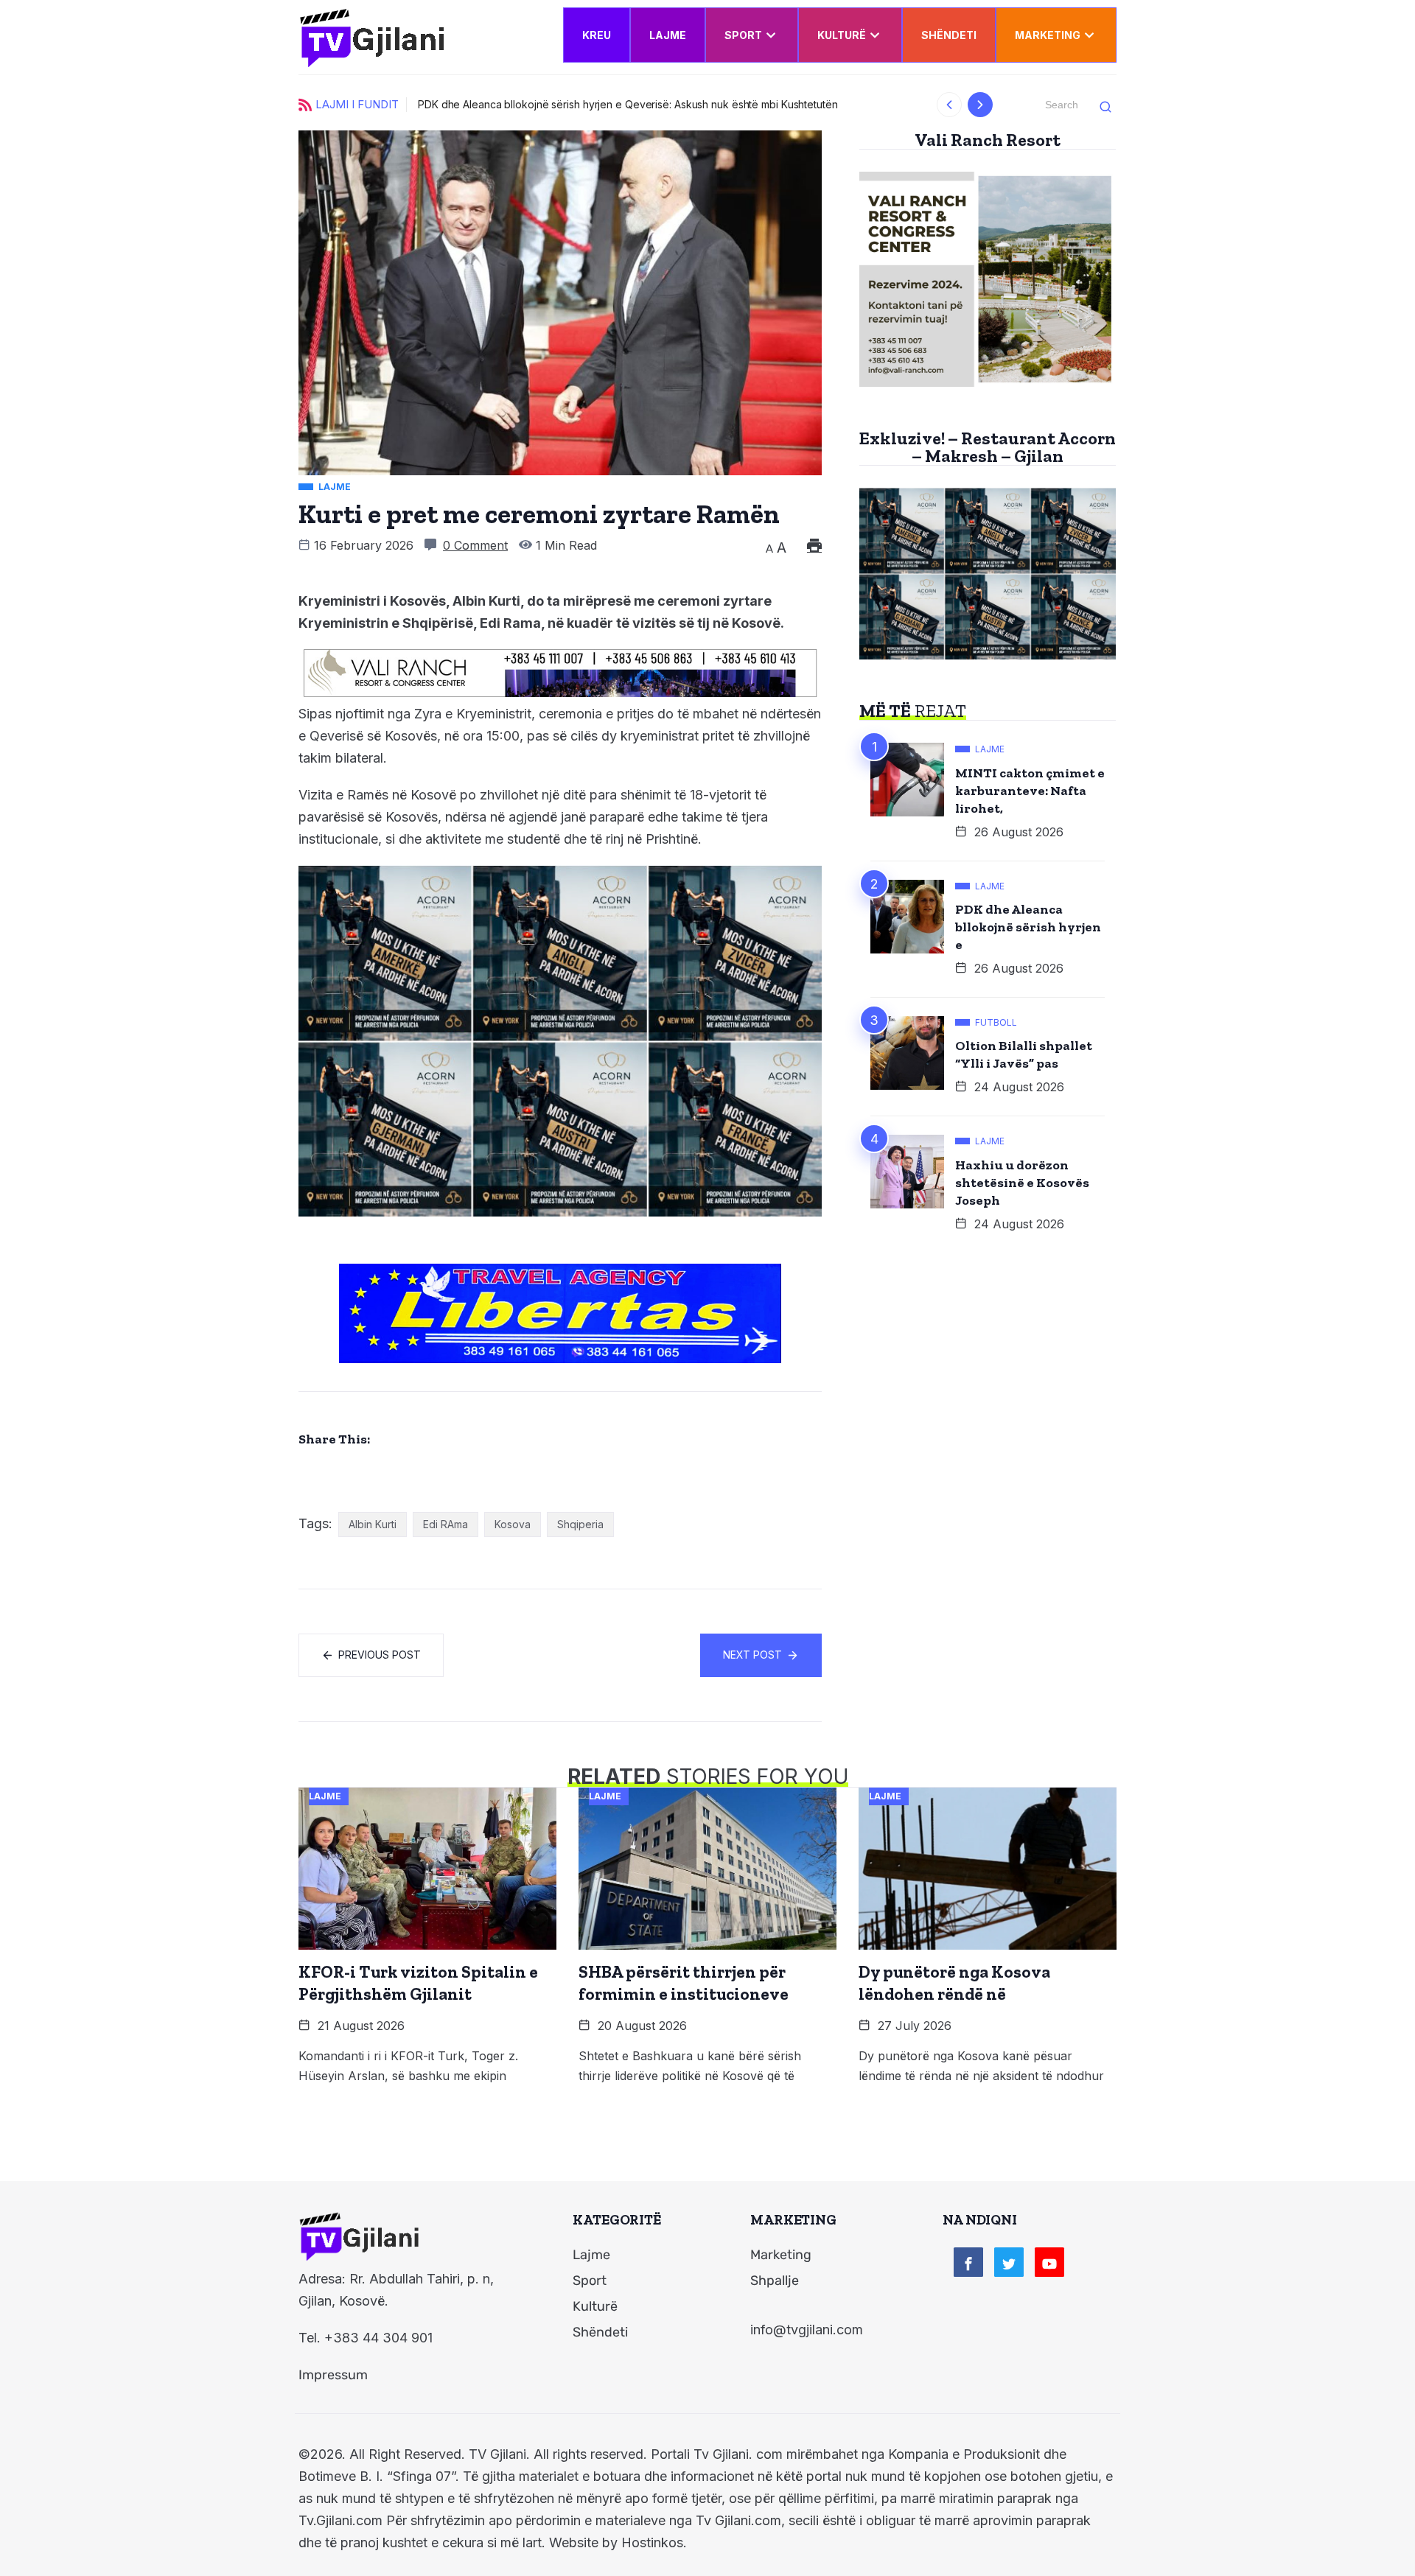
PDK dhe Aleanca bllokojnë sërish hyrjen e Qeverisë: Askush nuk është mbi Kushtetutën (628, 104)
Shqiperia (580, 1524)
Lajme (668, 35)
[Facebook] (968, 2262)
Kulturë (842, 35)
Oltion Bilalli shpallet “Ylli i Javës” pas (1024, 1054)
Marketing (1048, 35)
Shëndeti (949, 35)
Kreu (597, 35)
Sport (743, 35)
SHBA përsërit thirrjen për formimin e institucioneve (684, 1983)
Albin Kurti (373, 1524)
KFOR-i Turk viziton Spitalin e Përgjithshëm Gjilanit (418, 1983)
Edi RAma (446, 1524)
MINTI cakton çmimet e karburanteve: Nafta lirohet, (1030, 791)
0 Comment (475, 545)
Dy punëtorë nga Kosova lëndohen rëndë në (954, 1983)
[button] (950, 105)
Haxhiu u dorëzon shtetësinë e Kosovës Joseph (1022, 1183)
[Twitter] (1009, 2262)
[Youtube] (1049, 2262)
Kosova (513, 1524)
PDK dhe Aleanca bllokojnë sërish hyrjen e (1028, 927)
